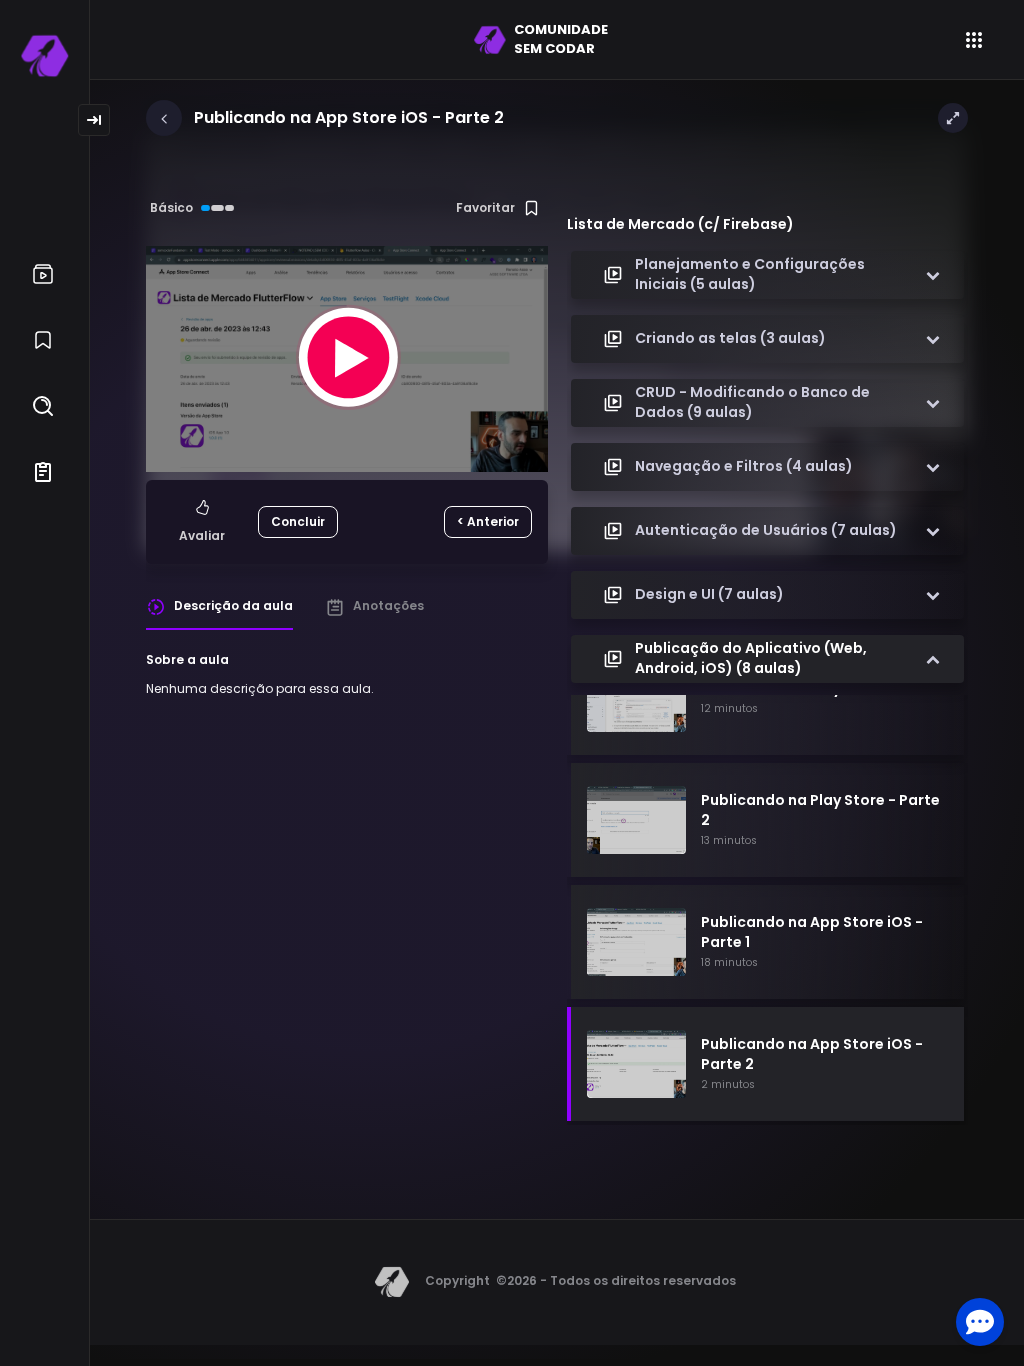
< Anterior (488, 521)
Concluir (298, 521)
